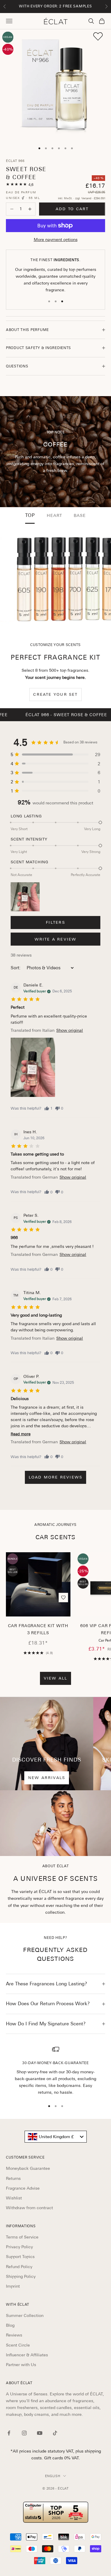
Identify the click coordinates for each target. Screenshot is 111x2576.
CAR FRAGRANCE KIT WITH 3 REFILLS (38, 1629)
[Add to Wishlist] (98, 36)
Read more (21, 1434)
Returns (13, 2178)
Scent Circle (18, 2345)
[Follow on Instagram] (24, 2433)
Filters (55, 922)
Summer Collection (25, 2315)
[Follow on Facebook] (9, 2433)
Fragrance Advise (23, 2188)
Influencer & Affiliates (27, 2355)
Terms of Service (22, 2237)
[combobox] (56, 2137)
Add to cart (72, 209)
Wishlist (14, 2198)
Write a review (56, 939)
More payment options (56, 240)
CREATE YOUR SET (55, 694)
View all (56, 1678)
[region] (55, 2071)
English (53, 2476)
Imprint (13, 2286)
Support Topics (20, 2257)
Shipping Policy (21, 2276)
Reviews (14, 2335)
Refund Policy (19, 2267)
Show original (70, 1030)
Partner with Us (21, 2365)
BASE (80, 515)
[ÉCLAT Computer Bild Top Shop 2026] (55, 2512)
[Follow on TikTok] (55, 2433)
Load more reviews (56, 1477)
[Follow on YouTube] (40, 2433)
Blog (10, 2325)
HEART (54, 515)
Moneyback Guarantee (28, 2168)
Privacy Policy (19, 2247)
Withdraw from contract (29, 2208)
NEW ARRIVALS (47, 1778)
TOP (30, 515)
